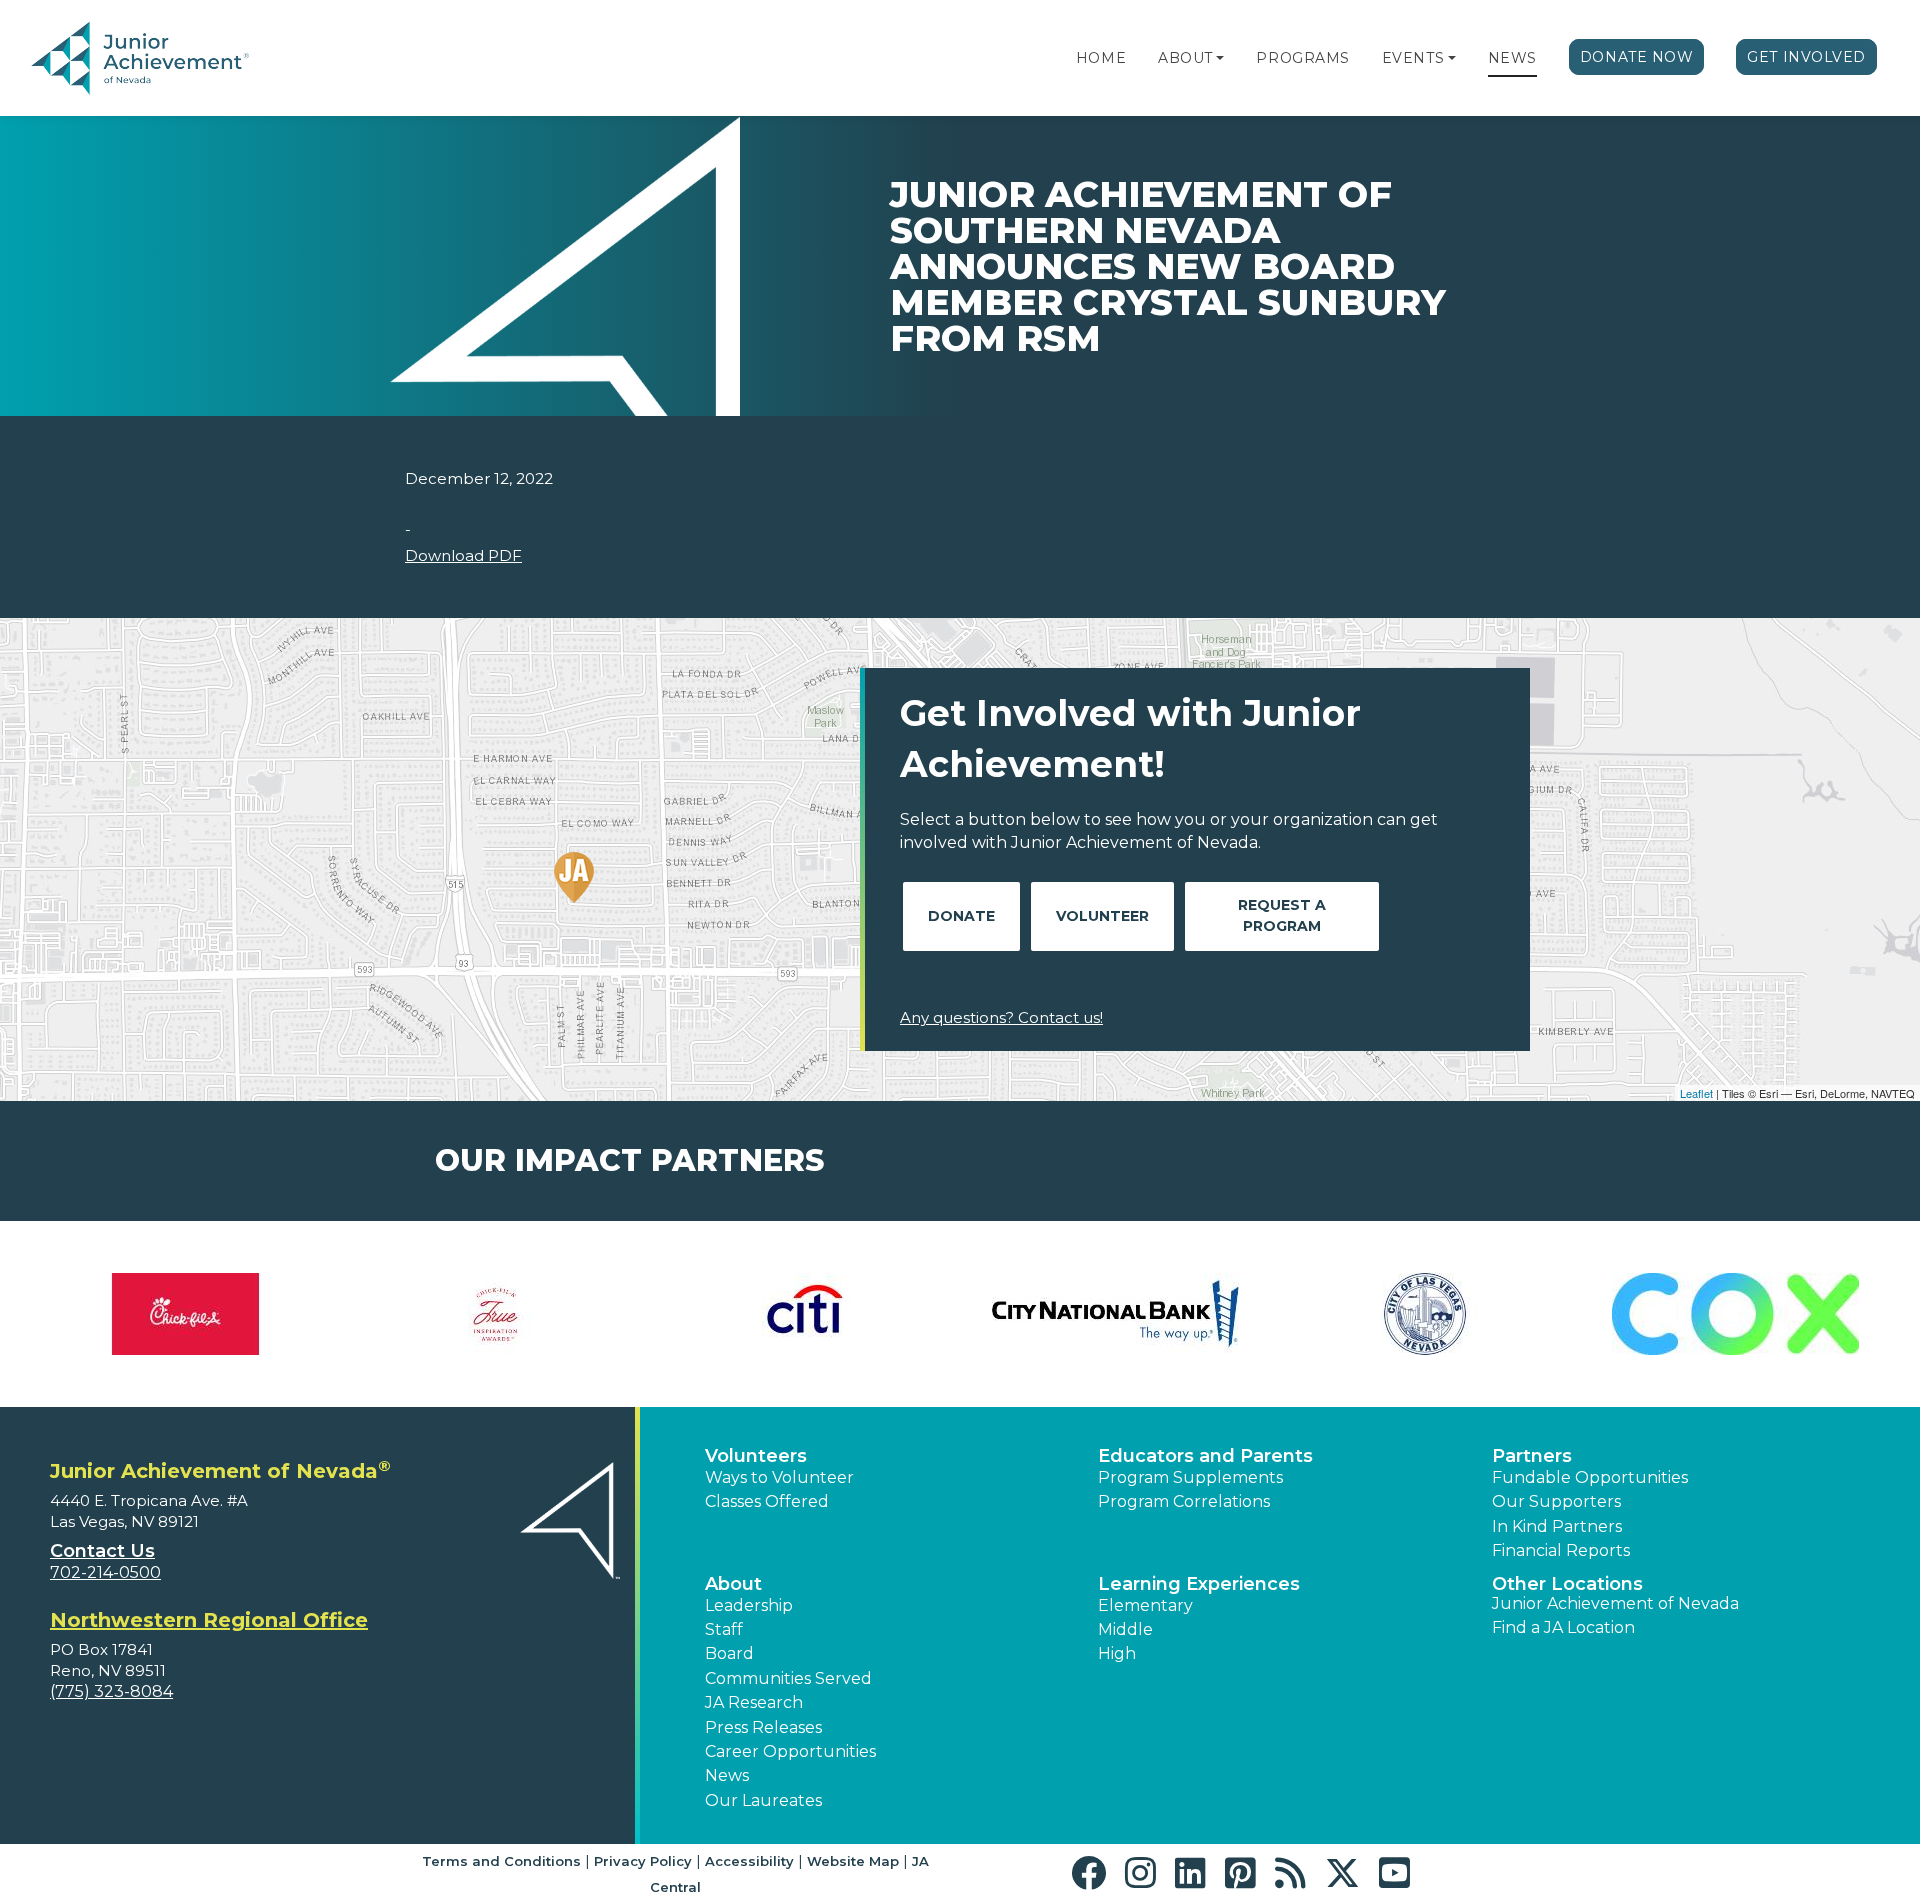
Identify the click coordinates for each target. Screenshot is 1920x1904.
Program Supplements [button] (1190, 1477)
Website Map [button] (853, 1861)
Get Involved (1806, 57)
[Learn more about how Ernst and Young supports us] (1115, 1314)
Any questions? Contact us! (1001, 1017)
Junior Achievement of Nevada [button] (1615, 1603)
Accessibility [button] (749, 1861)
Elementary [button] (1145, 1605)
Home (1101, 58)
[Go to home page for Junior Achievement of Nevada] (144, 59)
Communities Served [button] (788, 1678)
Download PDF (463, 555)
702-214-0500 (105, 1572)
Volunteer (1102, 916)
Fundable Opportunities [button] (1590, 1477)
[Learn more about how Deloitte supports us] (495, 1314)
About (1185, 58)
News (1512, 58)
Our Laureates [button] (763, 1800)
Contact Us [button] (102, 1551)
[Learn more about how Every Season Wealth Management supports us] (1425, 1314)
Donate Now (1637, 57)
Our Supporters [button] (1556, 1501)
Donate (961, 916)
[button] (1220, 58)
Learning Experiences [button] (1199, 1584)
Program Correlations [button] (1184, 1501)
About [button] (733, 1584)
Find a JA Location (1563, 1627)
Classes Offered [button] (767, 1501)
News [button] (727, 1775)
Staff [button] (724, 1629)
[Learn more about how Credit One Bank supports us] (185, 1314)
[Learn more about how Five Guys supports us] (1735, 1314)
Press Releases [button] (763, 1727)
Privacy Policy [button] (643, 1861)
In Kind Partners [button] (1557, 1526)
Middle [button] (1125, 1629)
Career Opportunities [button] (790, 1751)
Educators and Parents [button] (1205, 1456)
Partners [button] (1532, 1456)
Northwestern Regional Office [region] (209, 1620)
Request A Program (1282, 915)
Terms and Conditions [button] (501, 1861)
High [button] (1117, 1653)
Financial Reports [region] (1561, 1550)
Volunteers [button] (756, 1456)
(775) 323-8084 (111, 1691)
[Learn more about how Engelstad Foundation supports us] (805, 1314)
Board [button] (729, 1653)
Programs (1302, 58)
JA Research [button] (754, 1702)
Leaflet (1696, 1093)
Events (1413, 58)
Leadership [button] (749, 1605)
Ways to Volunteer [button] (779, 1477)
